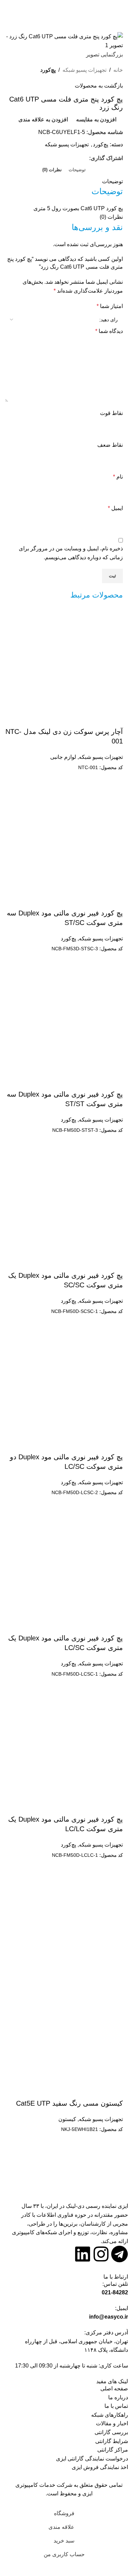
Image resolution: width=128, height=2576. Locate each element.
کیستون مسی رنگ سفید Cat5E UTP (69, 2103)
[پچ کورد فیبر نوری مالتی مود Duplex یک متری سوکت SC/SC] (72, 1202)
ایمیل (115, 508)
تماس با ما (116, 2406)
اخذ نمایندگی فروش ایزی (100, 2467)
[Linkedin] (83, 2254)
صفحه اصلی (114, 2389)
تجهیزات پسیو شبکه (84, 70)
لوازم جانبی (63, 757)
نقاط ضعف (110, 445)
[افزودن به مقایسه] (114, 780)
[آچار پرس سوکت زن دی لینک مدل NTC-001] (72, 658)
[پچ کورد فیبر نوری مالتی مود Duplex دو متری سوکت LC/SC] (72, 1383)
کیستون (67, 2119)
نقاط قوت (111, 413)
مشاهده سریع (96, 780)
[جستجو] (8, 12)
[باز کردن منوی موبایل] (120, 12)
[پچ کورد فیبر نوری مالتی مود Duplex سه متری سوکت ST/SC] (72, 839)
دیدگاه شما (109, 331)
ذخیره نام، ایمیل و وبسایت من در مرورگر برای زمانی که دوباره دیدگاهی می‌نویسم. (71, 553)
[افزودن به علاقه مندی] (114, 718)
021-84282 (115, 2292)
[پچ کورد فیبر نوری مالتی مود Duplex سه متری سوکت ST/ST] (72, 1021)
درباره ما (118, 2397)
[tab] (77, 170)
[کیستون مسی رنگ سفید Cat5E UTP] (72, 1927)
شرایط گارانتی (112, 2441)
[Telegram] (119, 2254)
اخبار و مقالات (112, 2423)
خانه (118, 70)
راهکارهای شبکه (110, 2415)
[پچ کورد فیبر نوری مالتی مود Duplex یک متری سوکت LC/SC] (72, 1564)
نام (118, 477)
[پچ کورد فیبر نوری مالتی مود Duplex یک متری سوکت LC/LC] (72, 1746)
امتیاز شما (110, 306)
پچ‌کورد (48, 70)
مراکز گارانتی (113, 2450)
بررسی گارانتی (111, 2432)
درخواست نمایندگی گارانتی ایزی (92, 2459)
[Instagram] (101, 2254)
